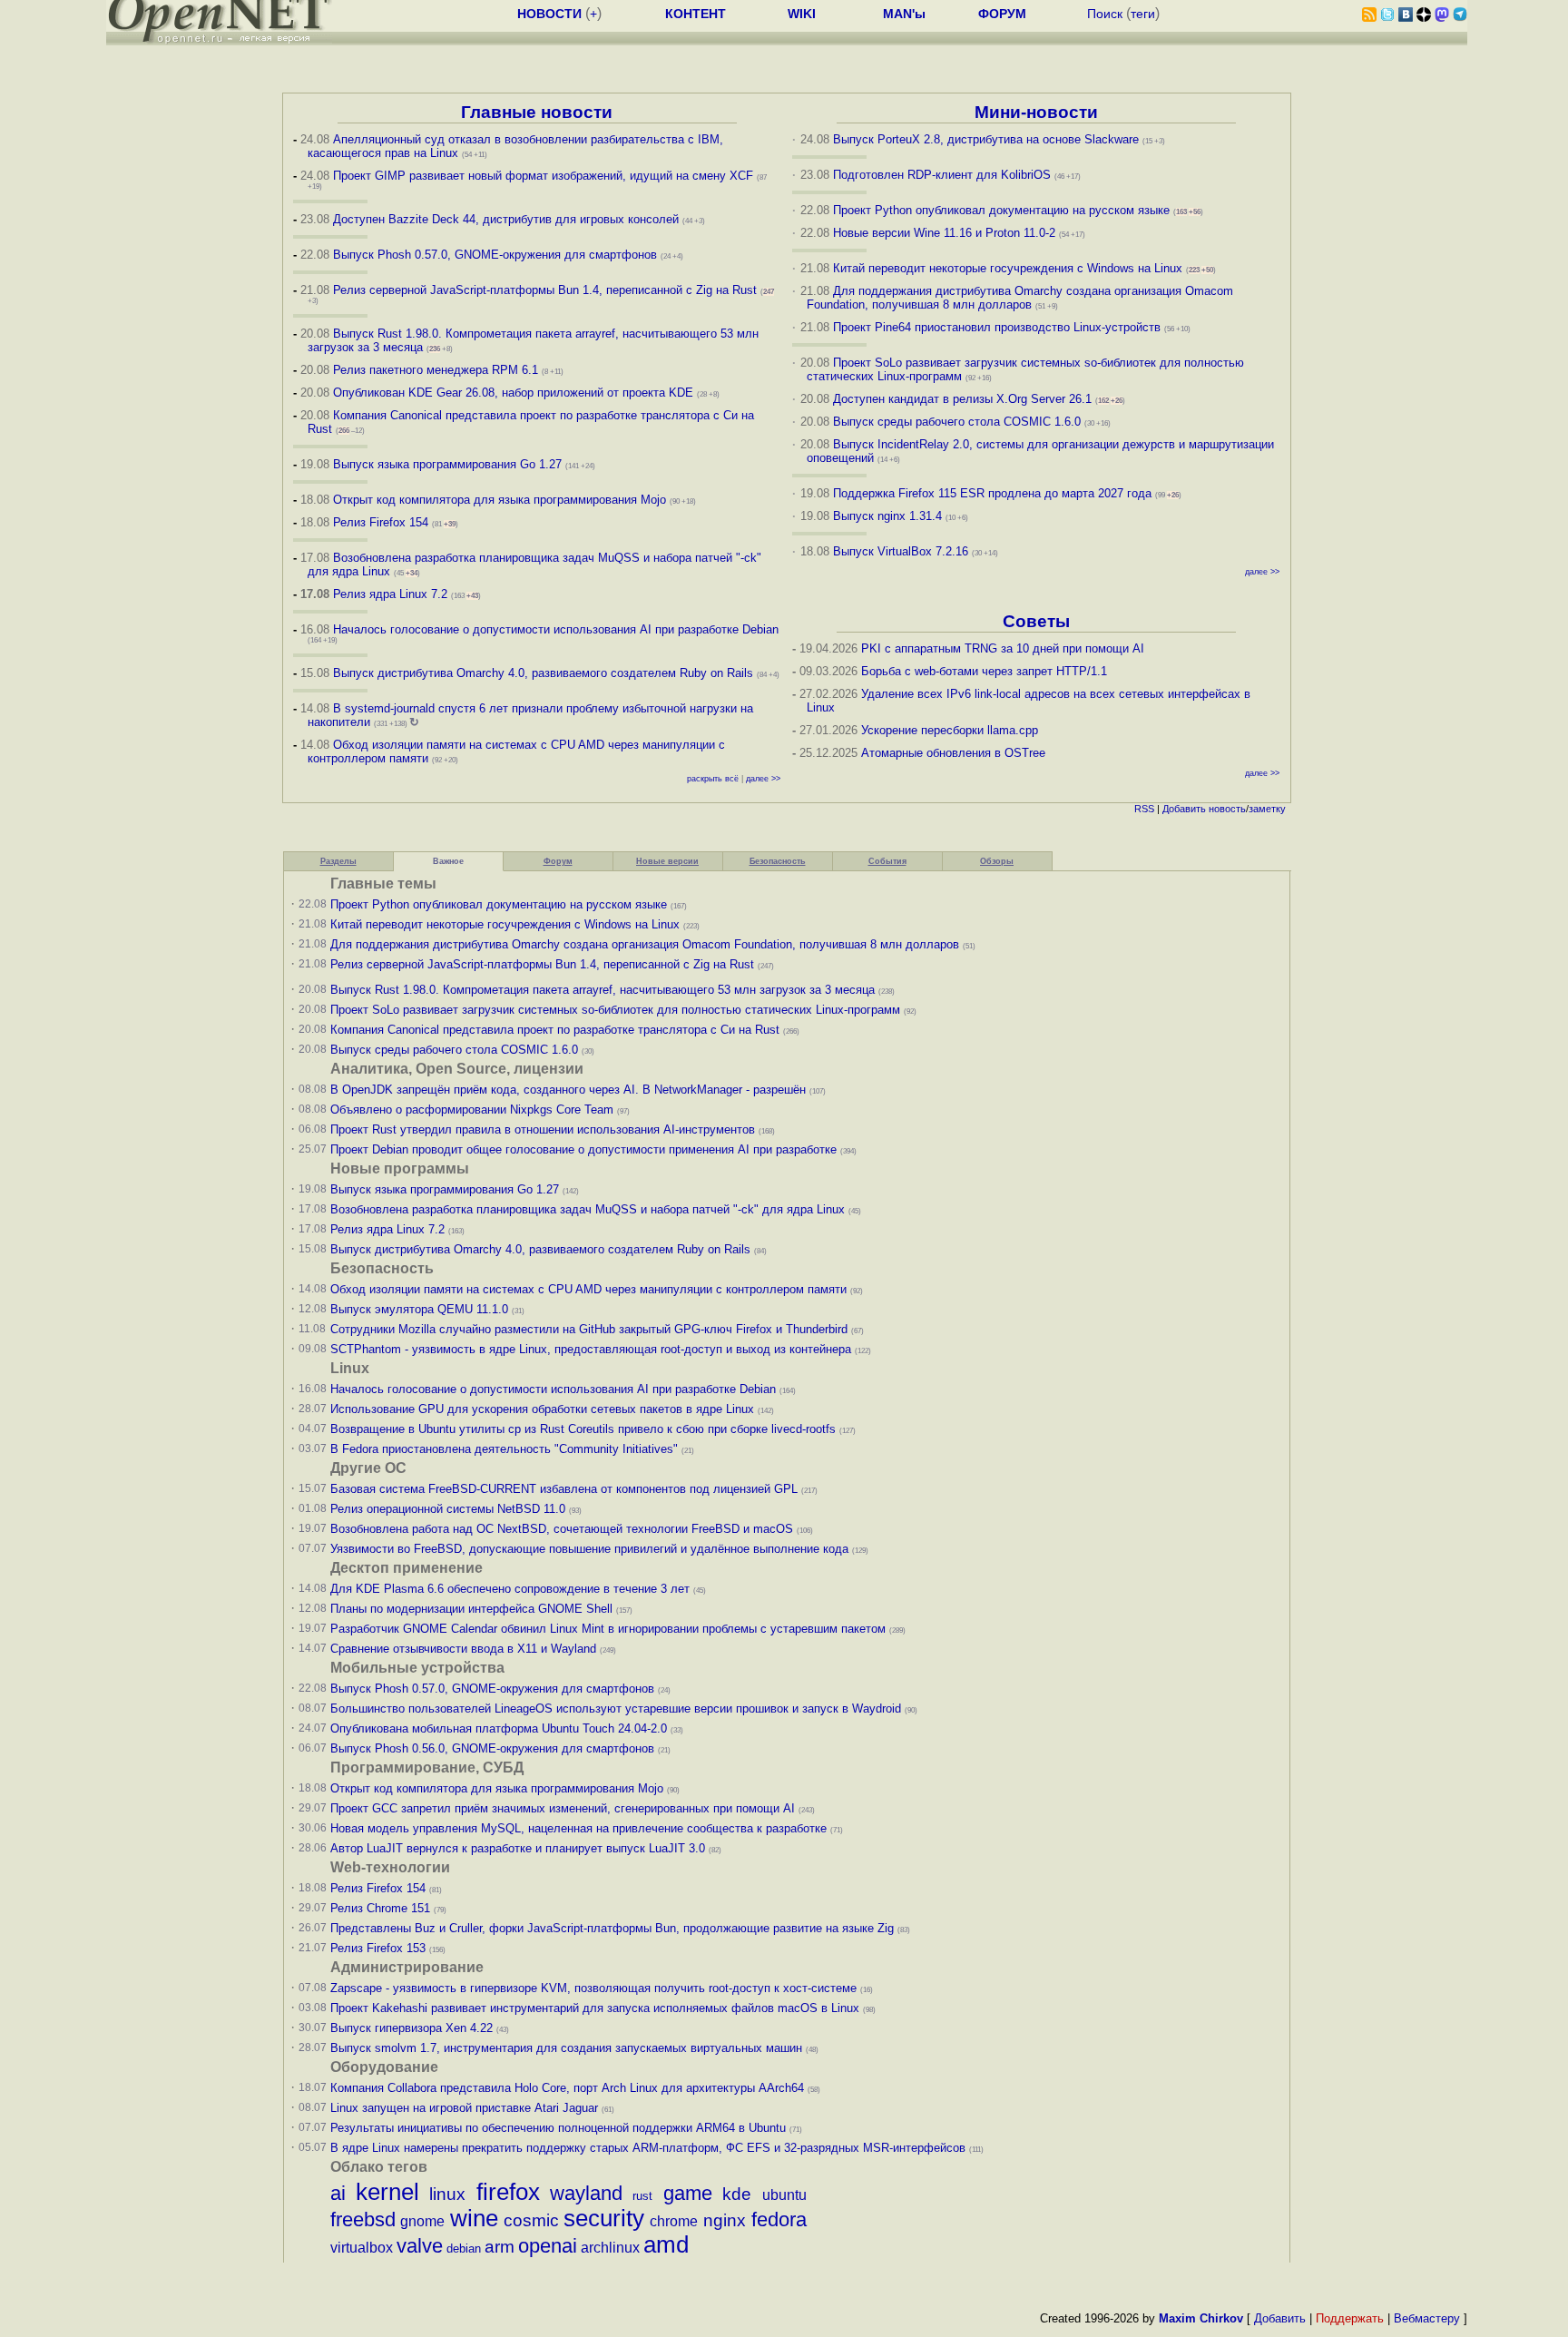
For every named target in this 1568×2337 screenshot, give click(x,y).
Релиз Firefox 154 (381, 522)
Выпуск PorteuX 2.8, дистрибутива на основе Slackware (988, 139)
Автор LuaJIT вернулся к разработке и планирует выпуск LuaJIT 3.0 (518, 1848)
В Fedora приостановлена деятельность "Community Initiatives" (504, 1449)
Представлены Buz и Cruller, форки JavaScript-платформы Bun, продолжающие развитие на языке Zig (612, 1928)
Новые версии (667, 861)
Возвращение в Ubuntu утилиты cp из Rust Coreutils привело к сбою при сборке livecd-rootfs (583, 1429)
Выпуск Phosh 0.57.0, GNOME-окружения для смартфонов (497, 255)
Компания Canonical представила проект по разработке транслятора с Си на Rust (555, 1030)
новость (1227, 809)
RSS (1144, 809)
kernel (387, 2192)
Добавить (1184, 809)
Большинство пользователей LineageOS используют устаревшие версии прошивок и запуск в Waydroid (616, 1709)
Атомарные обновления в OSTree (953, 753)
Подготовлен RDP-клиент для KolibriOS (942, 175)
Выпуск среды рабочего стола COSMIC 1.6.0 (959, 422)
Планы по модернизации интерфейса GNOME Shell (471, 1609)
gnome (422, 2221)
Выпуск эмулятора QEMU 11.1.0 (419, 1309)
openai (548, 2246)
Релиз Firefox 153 (378, 1948)
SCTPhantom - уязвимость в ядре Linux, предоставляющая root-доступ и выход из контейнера (591, 1349)
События (887, 861)
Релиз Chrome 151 (380, 1908)
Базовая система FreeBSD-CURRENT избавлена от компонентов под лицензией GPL (564, 1489)
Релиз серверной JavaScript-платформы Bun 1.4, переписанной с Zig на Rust (545, 290)
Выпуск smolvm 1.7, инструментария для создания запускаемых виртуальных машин (566, 2048)
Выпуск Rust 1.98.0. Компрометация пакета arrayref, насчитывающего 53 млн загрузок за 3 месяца (603, 990)
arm (500, 2247)
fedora (779, 2219)
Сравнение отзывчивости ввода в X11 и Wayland (463, 1649)
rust (642, 2196)
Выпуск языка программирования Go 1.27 (447, 464)
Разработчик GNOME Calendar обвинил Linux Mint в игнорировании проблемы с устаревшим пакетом (608, 1629)
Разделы (338, 861)
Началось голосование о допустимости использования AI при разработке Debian (556, 629)
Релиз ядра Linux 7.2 (390, 594)
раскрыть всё (713, 779)
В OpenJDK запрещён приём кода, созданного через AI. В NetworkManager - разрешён (568, 1090)
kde (737, 2194)
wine (474, 2218)
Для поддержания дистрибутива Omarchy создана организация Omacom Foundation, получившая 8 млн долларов (1020, 298)
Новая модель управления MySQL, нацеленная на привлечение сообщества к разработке (578, 1828)
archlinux (610, 2248)
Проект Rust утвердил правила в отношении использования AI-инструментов (543, 1129)
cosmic (531, 2220)
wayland (586, 2193)
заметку (1267, 809)
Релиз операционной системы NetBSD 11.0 (448, 1509)
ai (338, 2193)
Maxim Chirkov (1201, 2318)
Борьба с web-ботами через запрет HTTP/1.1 (984, 671)
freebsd (363, 2219)
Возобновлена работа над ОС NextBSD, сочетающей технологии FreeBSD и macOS (562, 1529)
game (688, 2193)
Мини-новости (1036, 112)
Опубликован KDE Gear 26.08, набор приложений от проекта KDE (515, 393)
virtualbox (362, 2248)
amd (666, 2244)
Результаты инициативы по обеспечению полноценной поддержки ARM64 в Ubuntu (558, 2128)
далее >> (763, 779)
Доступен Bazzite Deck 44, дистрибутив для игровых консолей (506, 219)
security (604, 2218)
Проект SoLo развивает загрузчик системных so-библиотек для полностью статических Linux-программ (615, 1010)
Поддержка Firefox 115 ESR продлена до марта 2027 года (994, 493)
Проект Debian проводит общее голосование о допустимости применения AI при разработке (583, 1149)
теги (1143, 14)
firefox (508, 2192)
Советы (1036, 621)
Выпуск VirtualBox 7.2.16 (901, 551)
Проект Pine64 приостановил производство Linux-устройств (997, 327)
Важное (448, 861)
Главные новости (537, 112)
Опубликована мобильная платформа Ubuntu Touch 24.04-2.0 (499, 1728)
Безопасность (778, 861)
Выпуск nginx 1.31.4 (887, 516)
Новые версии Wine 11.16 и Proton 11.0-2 (944, 233)
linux (447, 2194)
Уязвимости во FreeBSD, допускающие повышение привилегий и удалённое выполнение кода (589, 1549)
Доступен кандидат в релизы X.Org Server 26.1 (962, 399)
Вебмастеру (1427, 2318)
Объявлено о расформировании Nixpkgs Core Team (472, 1110)
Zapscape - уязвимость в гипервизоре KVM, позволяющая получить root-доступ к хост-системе (593, 1988)
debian (464, 2249)
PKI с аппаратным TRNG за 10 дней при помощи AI (1003, 648)
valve (420, 2246)
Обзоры (997, 861)
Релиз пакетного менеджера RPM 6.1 (436, 370)
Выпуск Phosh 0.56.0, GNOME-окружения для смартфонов (494, 1748)
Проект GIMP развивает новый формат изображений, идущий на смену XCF (543, 176)
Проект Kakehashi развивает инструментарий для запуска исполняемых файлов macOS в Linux (595, 2008)
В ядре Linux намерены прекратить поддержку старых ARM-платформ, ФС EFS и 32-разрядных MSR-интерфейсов (650, 2148)
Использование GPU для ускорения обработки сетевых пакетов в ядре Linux (542, 1409)
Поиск (1105, 14)
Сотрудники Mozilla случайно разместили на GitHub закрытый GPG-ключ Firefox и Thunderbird (589, 1329)
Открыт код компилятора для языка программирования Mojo (500, 500)
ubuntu (784, 2195)
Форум (558, 861)
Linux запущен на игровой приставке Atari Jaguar (464, 2108)
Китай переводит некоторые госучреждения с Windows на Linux (1008, 268)
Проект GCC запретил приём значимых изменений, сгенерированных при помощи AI (563, 1808)
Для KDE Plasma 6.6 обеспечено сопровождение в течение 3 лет (510, 1589)
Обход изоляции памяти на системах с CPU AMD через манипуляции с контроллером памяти (588, 1289)
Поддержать (1350, 2318)
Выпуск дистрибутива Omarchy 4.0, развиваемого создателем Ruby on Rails (545, 673)
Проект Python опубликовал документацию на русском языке (1001, 210)
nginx (725, 2220)
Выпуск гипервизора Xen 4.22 (412, 2028)
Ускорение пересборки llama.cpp (950, 730)
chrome (674, 2221)
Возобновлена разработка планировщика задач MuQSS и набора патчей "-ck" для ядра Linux (588, 1209)
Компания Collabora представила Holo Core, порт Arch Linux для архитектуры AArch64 (567, 2088)
